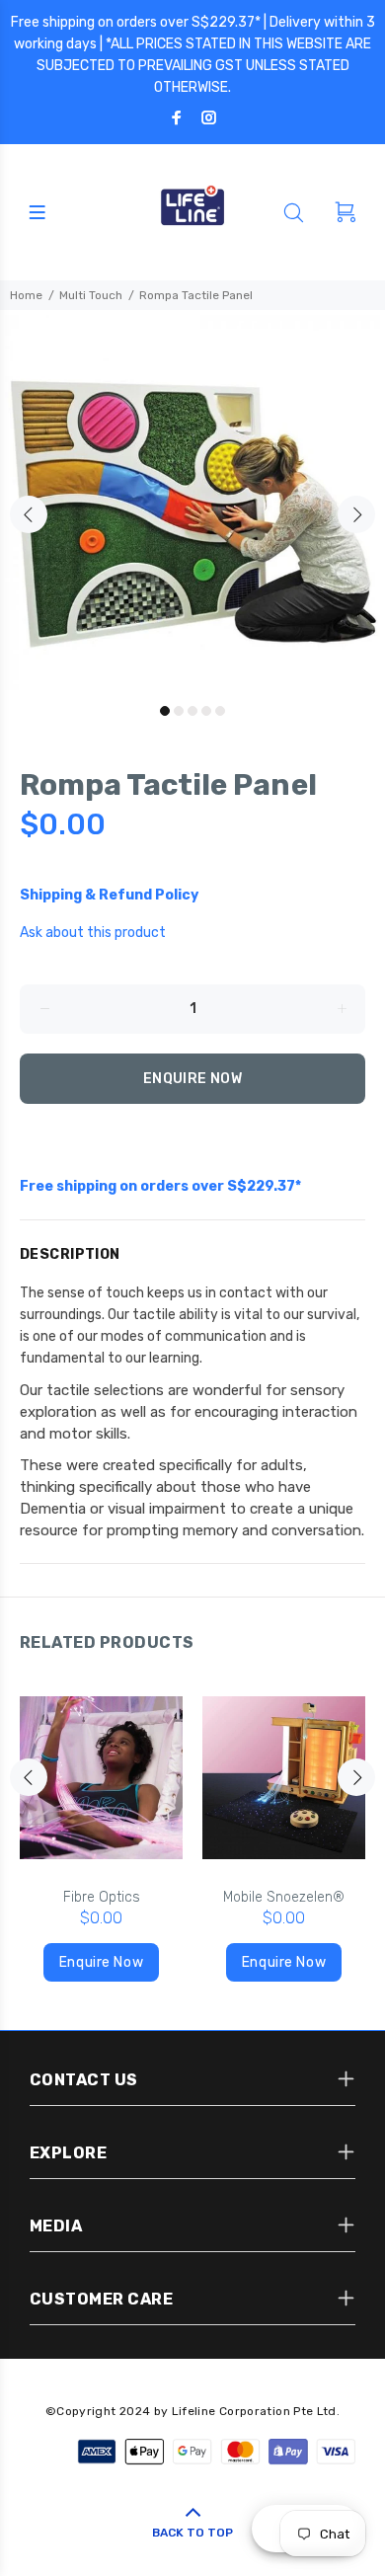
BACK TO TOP (192, 2533)
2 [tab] (179, 711)
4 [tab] (206, 711)
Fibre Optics (102, 1897)
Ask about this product (93, 933)
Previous (29, 514)
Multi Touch (91, 295)
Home (26, 295)
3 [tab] (192, 711)
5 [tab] (220, 711)
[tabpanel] (192, 503)
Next (356, 514)
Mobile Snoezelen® (284, 1897)
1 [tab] (165, 711)
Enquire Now (193, 1079)
